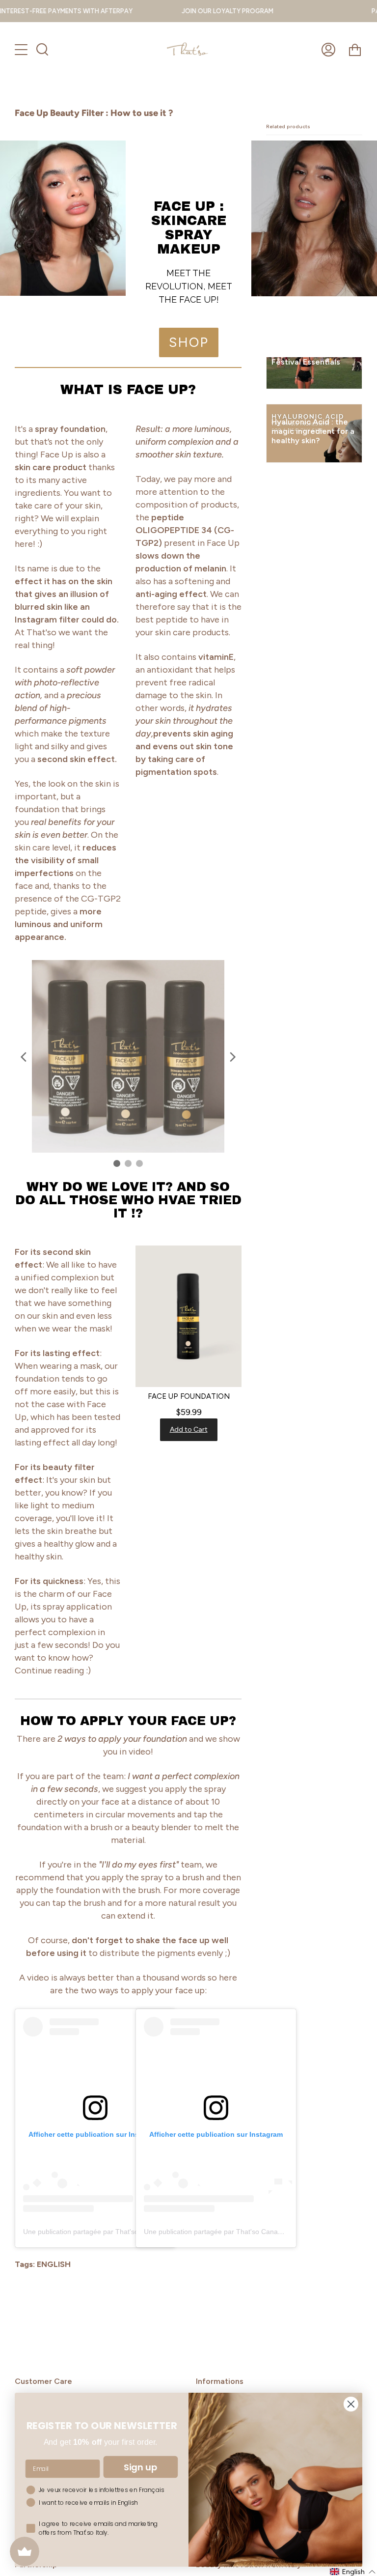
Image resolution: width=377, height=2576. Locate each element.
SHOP (189, 342)
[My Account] (328, 50)
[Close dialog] (351, 2404)
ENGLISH (54, 2264)
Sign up (141, 2467)
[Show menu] (22, 50)
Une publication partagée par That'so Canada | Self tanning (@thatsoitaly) (259, 2232)
